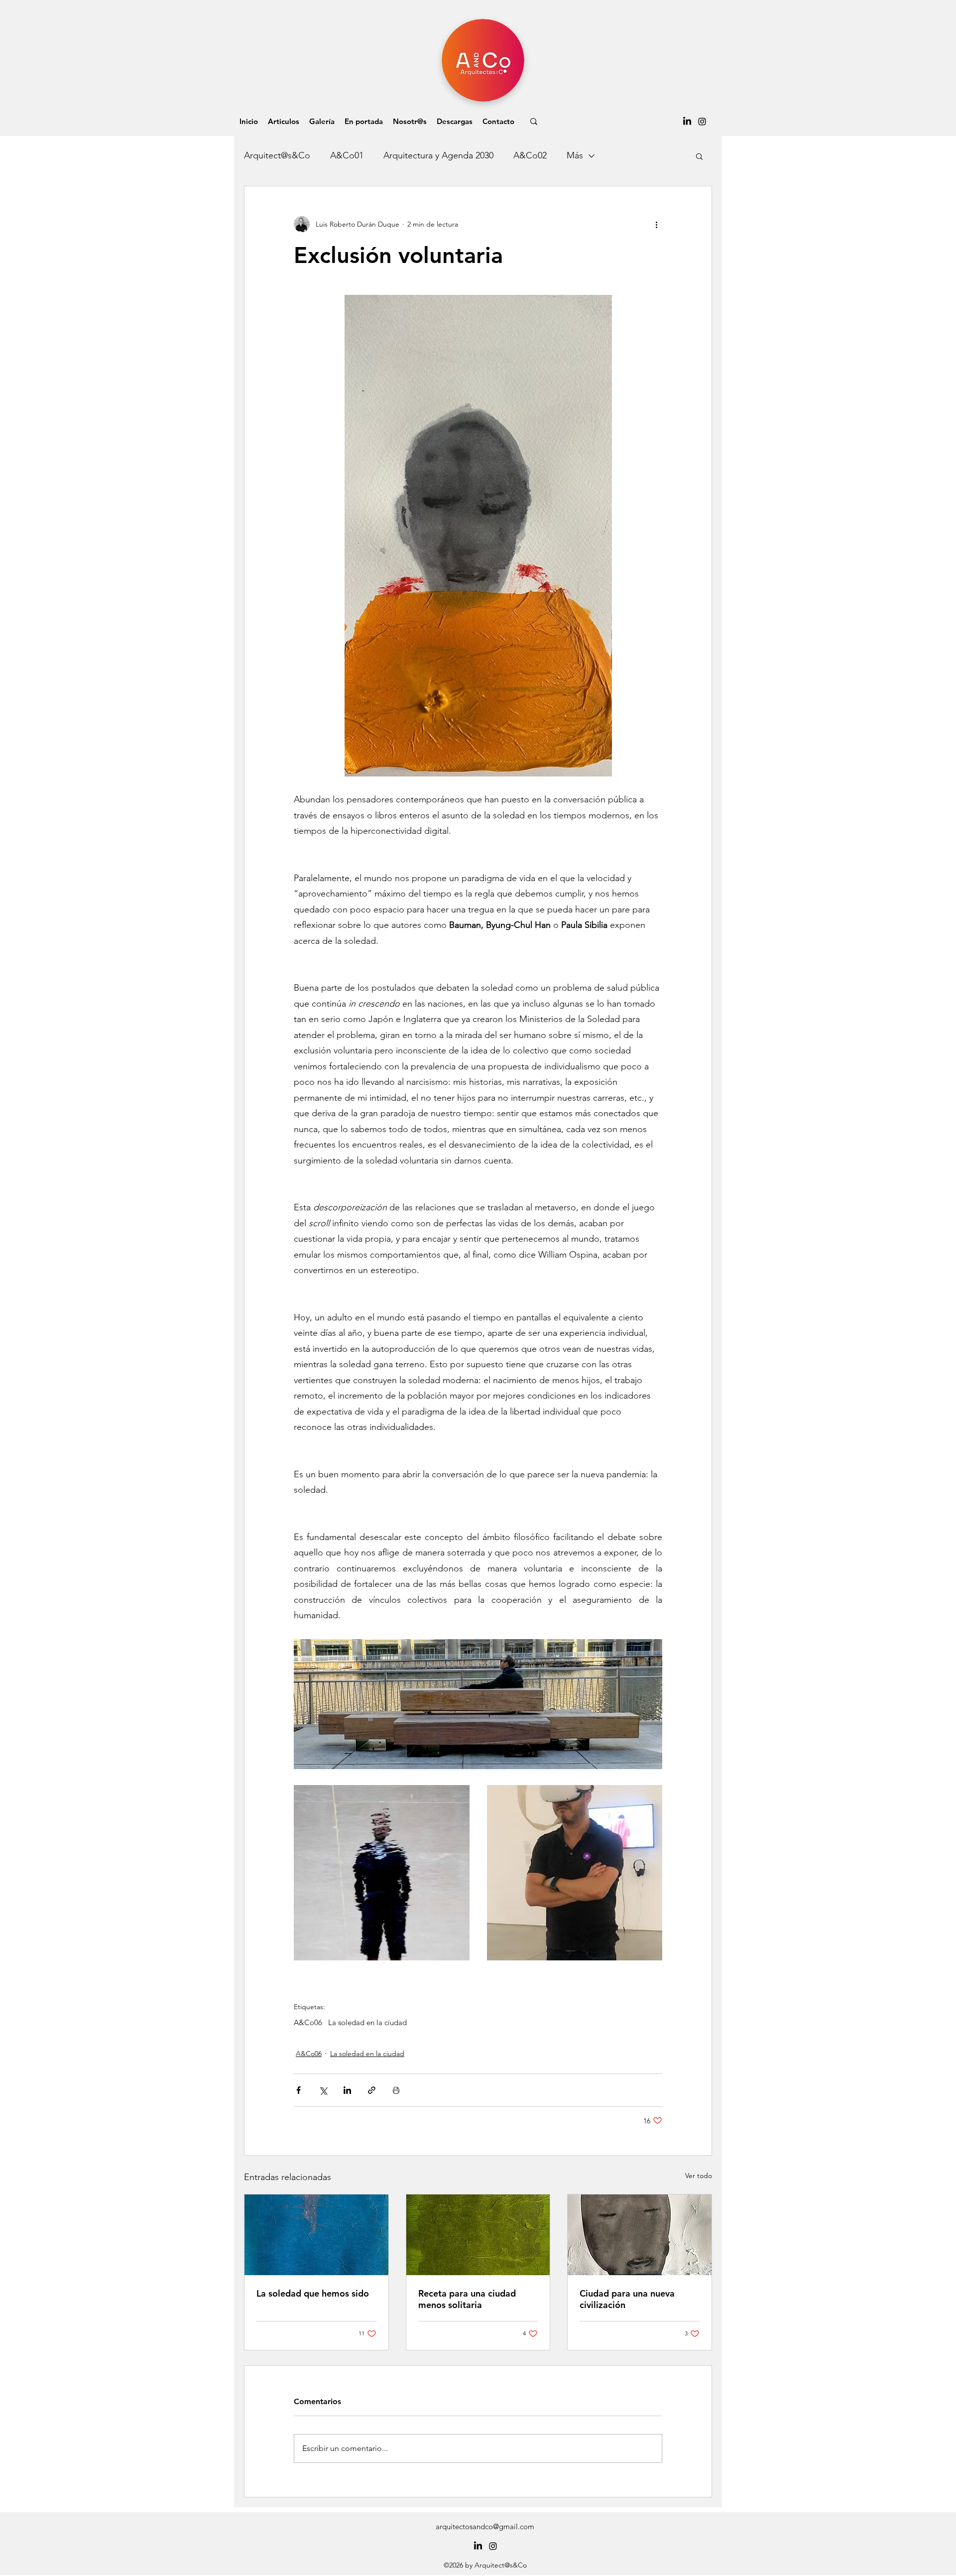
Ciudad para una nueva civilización (627, 2299)
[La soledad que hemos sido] (316, 2235)
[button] (284, 122)
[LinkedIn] (687, 122)
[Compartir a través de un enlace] (372, 2090)
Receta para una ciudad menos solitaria (467, 2299)
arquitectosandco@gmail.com (485, 2526)
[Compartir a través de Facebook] (299, 2090)
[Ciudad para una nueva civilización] (640, 2235)
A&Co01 (347, 155)
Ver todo (699, 2176)
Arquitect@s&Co (277, 155)
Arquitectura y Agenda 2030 (438, 155)
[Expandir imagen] (382, 1873)
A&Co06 (308, 2023)
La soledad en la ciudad (367, 2023)
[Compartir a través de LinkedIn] (347, 2090)
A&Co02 (530, 155)
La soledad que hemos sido (313, 2293)
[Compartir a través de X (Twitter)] (323, 2090)
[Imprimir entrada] (396, 2090)
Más (575, 155)
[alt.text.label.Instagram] (702, 122)
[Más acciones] (656, 224)
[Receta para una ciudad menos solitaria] (478, 2235)
